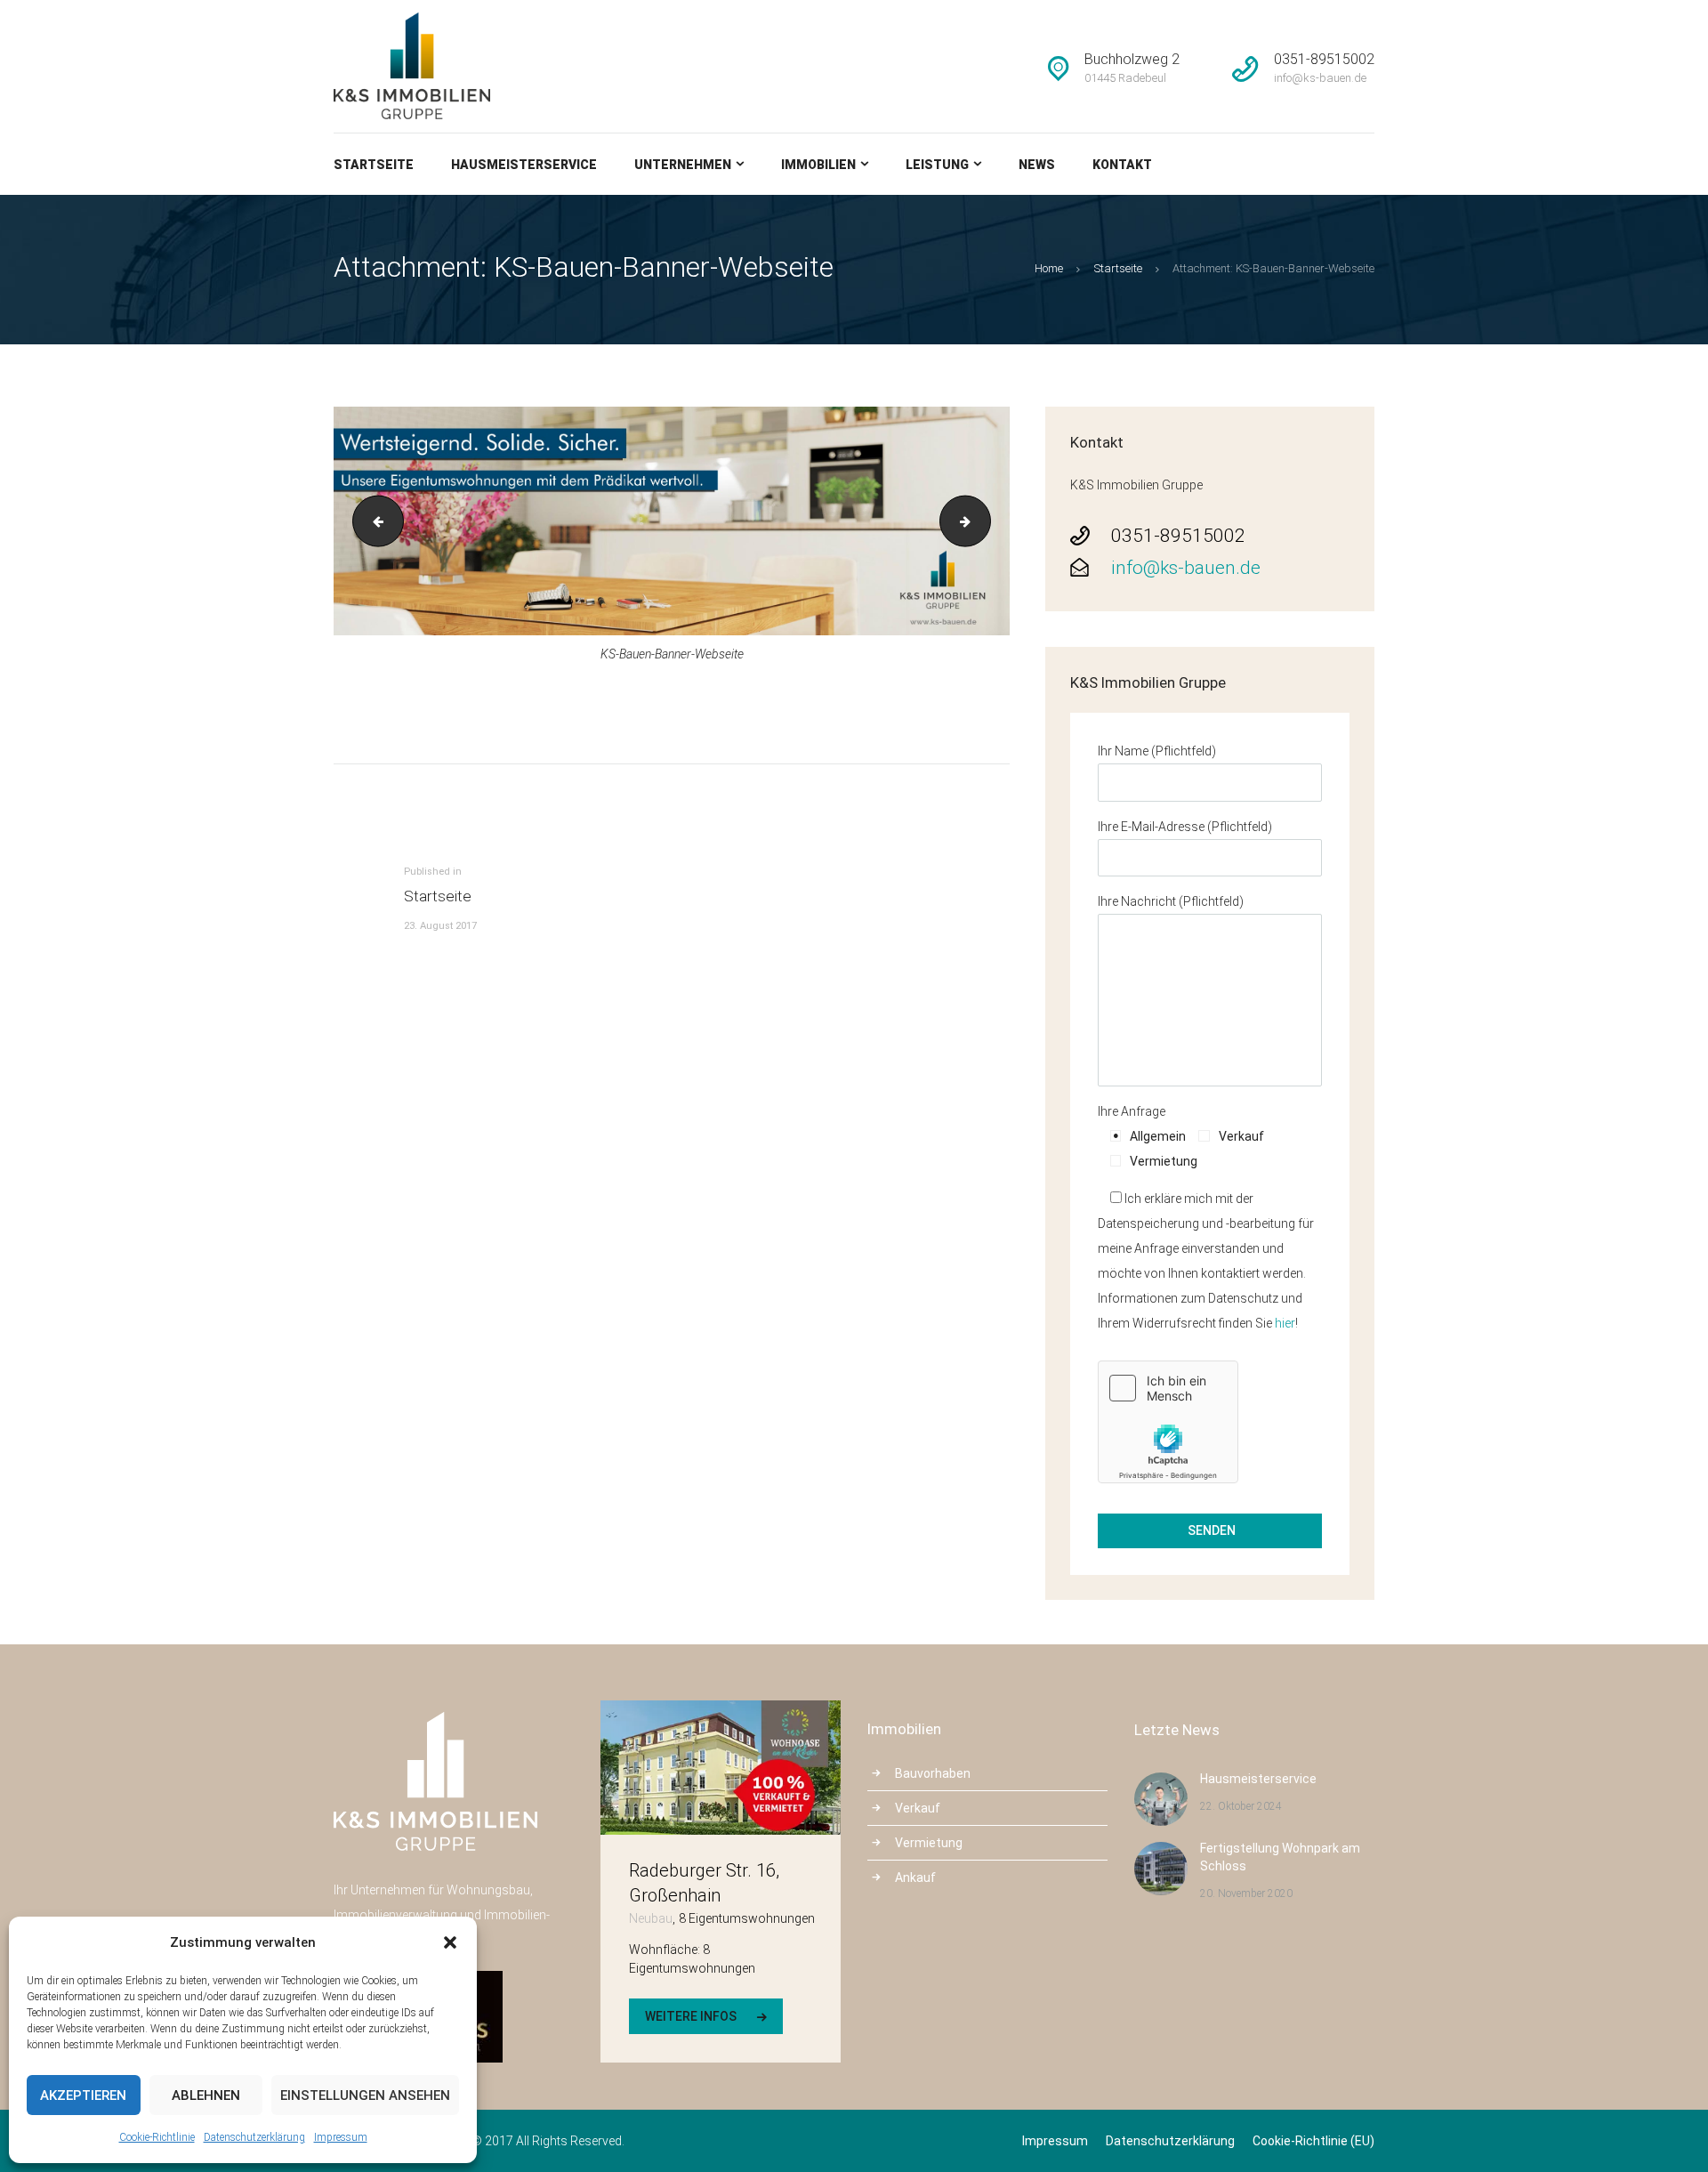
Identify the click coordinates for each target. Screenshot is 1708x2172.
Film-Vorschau (984, 521)
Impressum (341, 2137)
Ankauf (915, 1877)
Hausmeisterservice (1258, 1779)
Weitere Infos (691, 2016)
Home (1049, 268)
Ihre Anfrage (1132, 1111)
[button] (450, 1942)
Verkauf (918, 1808)
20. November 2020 (1246, 1893)
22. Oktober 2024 (1241, 1806)
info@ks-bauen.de (1186, 568)
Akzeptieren (83, 2095)
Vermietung (929, 1843)
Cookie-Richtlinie (157, 2137)
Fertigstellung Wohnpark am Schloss (1280, 1857)
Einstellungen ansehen (365, 2095)
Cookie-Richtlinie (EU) (1313, 2141)
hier (1285, 1323)
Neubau (651, 1918)
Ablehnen (206, 2095)
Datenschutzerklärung (254, 2137)
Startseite (1118, 268)
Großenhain (675, 1895)
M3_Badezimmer (372, 521)
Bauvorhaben (933, 1773)
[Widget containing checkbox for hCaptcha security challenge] (1168, 1422)
